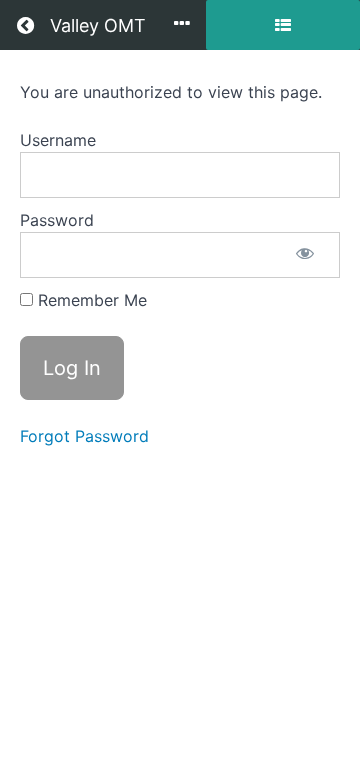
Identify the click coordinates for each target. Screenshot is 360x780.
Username (58, 140)
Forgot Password (84, 436)
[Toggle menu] (182, 25)
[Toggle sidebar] (283, 25)
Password (57, 220)
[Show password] (305, 255)
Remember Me (90, 300)
